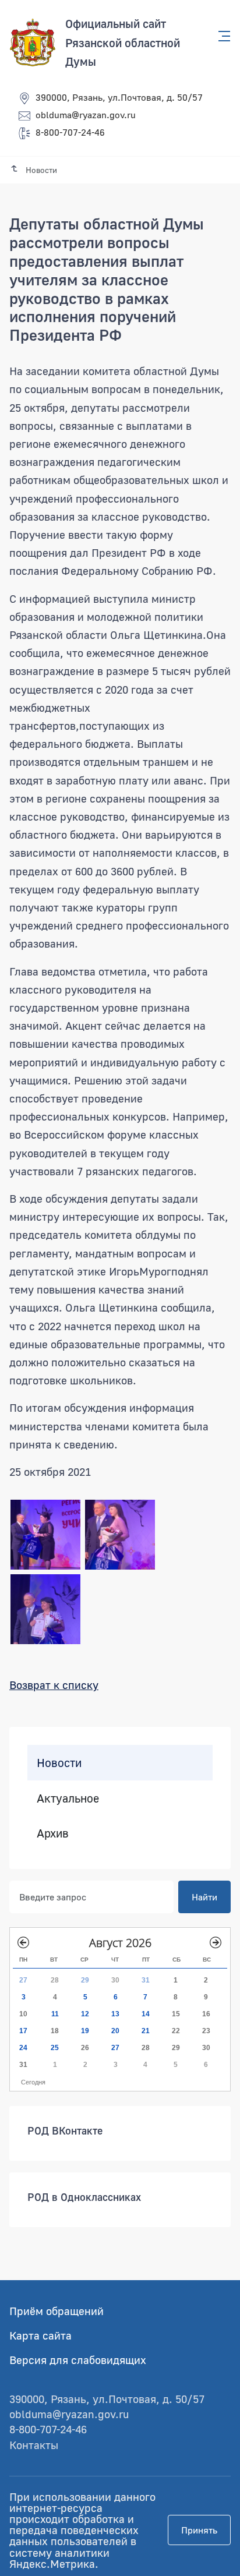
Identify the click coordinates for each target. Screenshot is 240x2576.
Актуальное (68, 1797)
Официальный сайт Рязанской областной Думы (123, 42)
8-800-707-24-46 (70, 132)
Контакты (34, 2445)
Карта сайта (40, 2335)
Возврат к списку (54, 1685)
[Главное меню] (221, 36)
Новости (59, 1762)
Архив (53, 1833)
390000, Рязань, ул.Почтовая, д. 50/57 (119, 97)
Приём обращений (57, 2311)
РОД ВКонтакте (65, 2130)
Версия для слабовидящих (78, 2360)
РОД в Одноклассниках (84, 2196)
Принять (199, 2530)
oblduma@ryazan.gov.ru (86, 115)
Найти (204, 1896)
